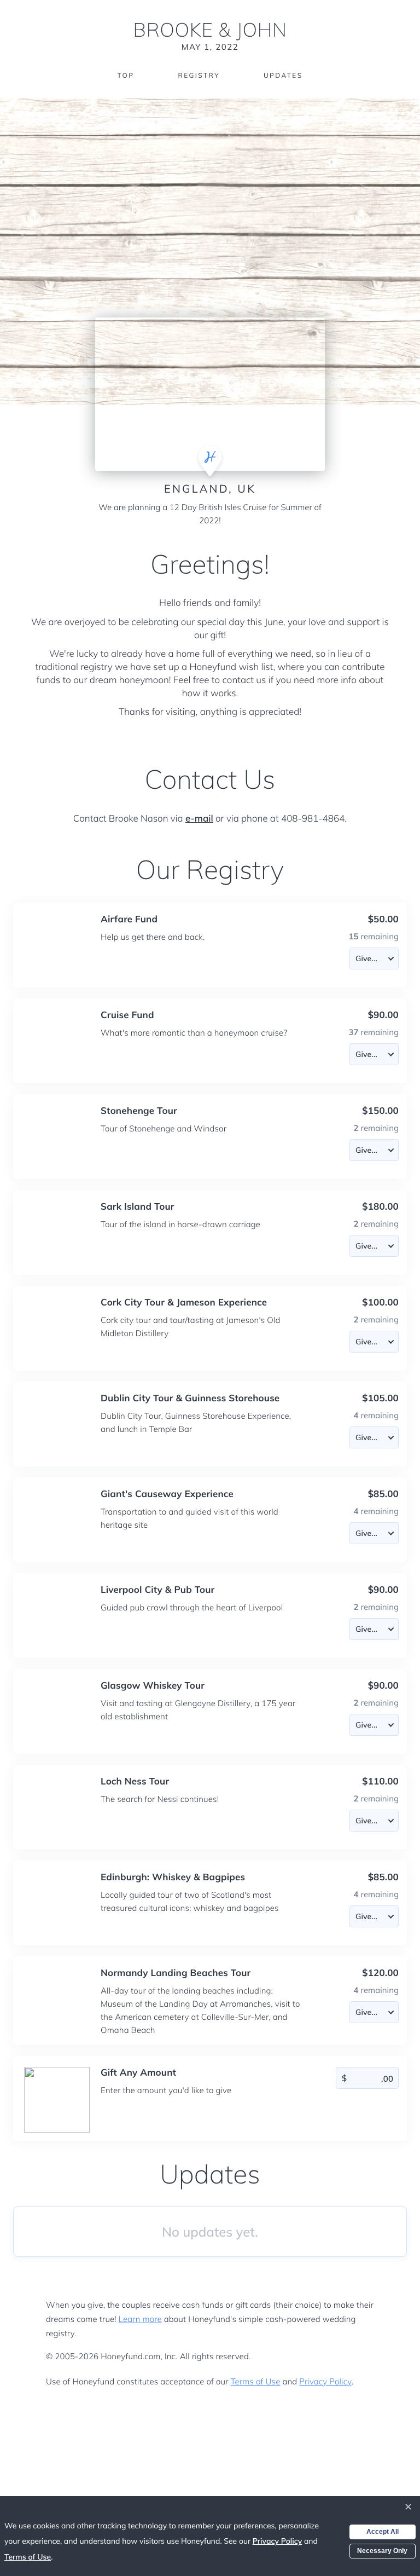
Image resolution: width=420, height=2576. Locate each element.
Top (126, 75)
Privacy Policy (325, 2381)
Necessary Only (382, 2551)
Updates (283, 75)
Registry (199, 75)
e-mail (199, 819)
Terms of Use (256, 2381)
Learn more (140, 2319)
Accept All (383, 2532)
